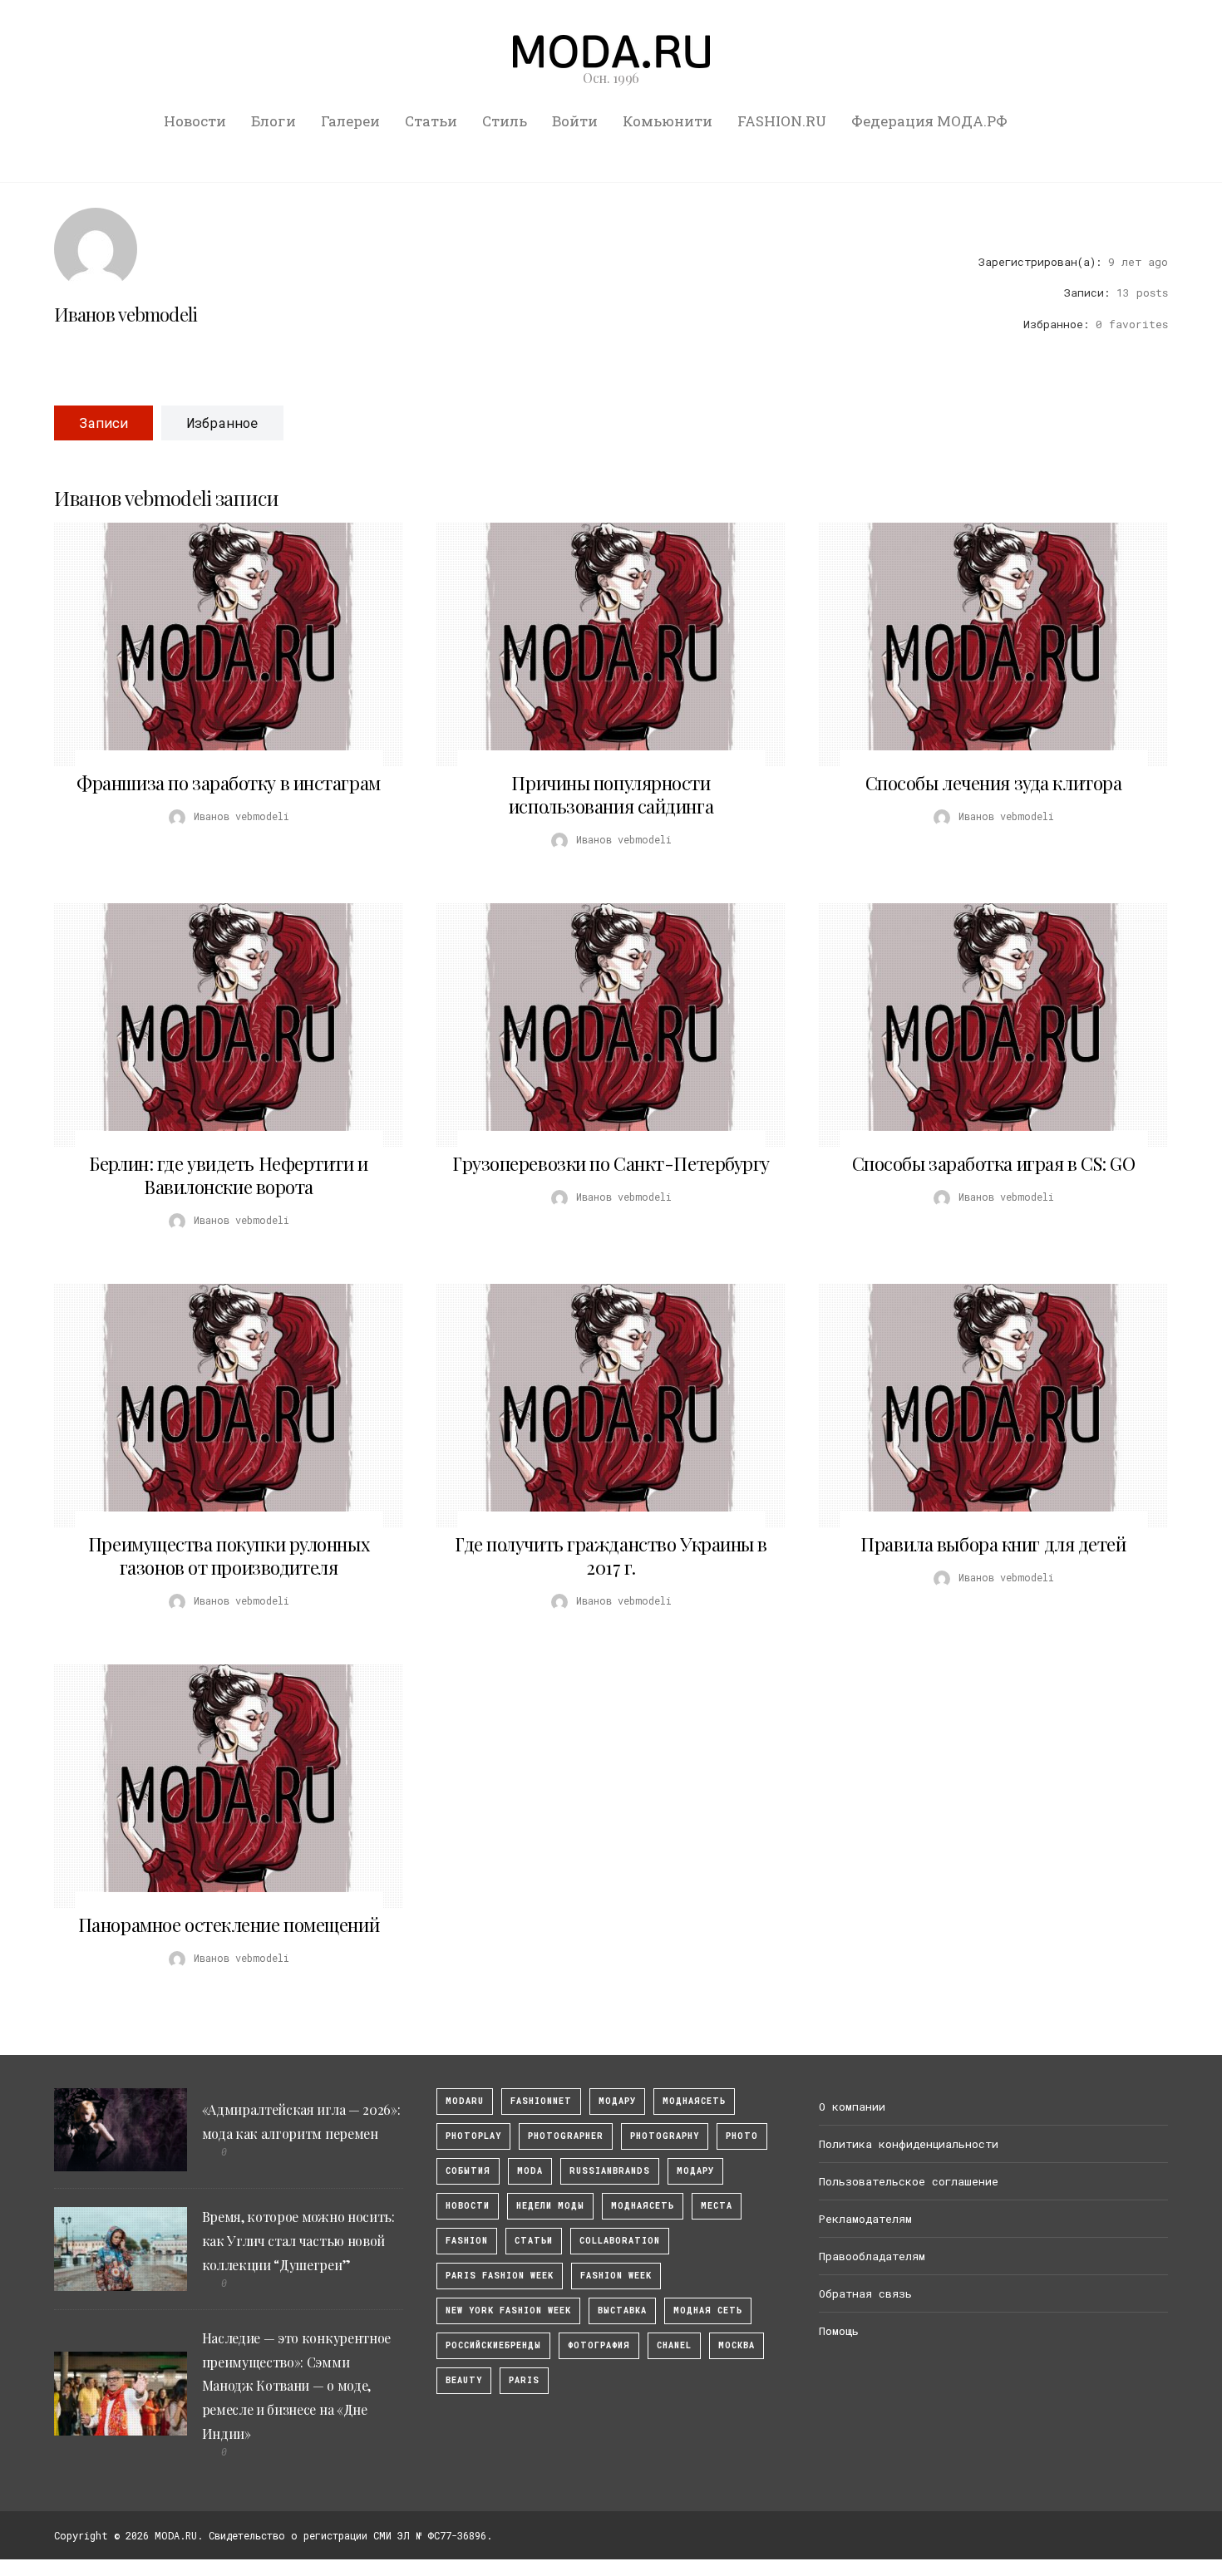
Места (717, 2206)
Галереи (350, 121)
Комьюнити (668, 121)
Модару (695, 2171)
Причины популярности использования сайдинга (611, 794)
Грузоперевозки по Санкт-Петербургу (611, 1163)
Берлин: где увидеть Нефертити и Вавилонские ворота (228, 1175)
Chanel (674, 2345)
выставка (622, 2311)
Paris (524, 2380)
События (468, 2171)
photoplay (473, 2136)
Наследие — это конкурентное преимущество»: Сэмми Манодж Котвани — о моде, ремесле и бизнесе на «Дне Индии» (296, 2386)
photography (665, 2136)
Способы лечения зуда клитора (994, 783)
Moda (530, 2171)
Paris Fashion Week (500, 2276)
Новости (195, 121)
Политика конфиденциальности (909, 2144)
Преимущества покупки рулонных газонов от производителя (229, 1556)
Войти (575, 121)
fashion (467, 2241)
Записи (103, 423)
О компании (852, 2107)
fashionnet (541, 2101)
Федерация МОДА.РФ (929, 121)
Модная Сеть (708, 2311)
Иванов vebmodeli (126, 314)
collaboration (620, 2241)
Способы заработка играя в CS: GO (994, 1163)
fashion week (616, 2276)
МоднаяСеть (694, 2101)
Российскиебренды (493, 2345)
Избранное (222, 423)
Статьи (431, 121)
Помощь (839, 2331)
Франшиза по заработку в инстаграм (228, 783)
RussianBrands (610, 2171)
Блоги (273, 121)
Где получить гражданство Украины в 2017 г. (611, 1556)
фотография (599, 2345)
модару (617, 2101)
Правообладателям (872, 2256)
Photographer (566, 2136)
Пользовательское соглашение (909, 2181)
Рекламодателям (865, 2219)
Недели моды (550, 2206)
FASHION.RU (782, 121)
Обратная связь (865, 2293)
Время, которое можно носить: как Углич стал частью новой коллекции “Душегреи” (298, 2241)
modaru (465, 2101)
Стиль (505, 121)
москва (737, 2345)
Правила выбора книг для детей (993, 1544)
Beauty (464, 2380)
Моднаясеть (643, 2206)
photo (742, 2136)
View (219, 645)
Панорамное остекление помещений (229, 1925)
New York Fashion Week (508, 2311)
